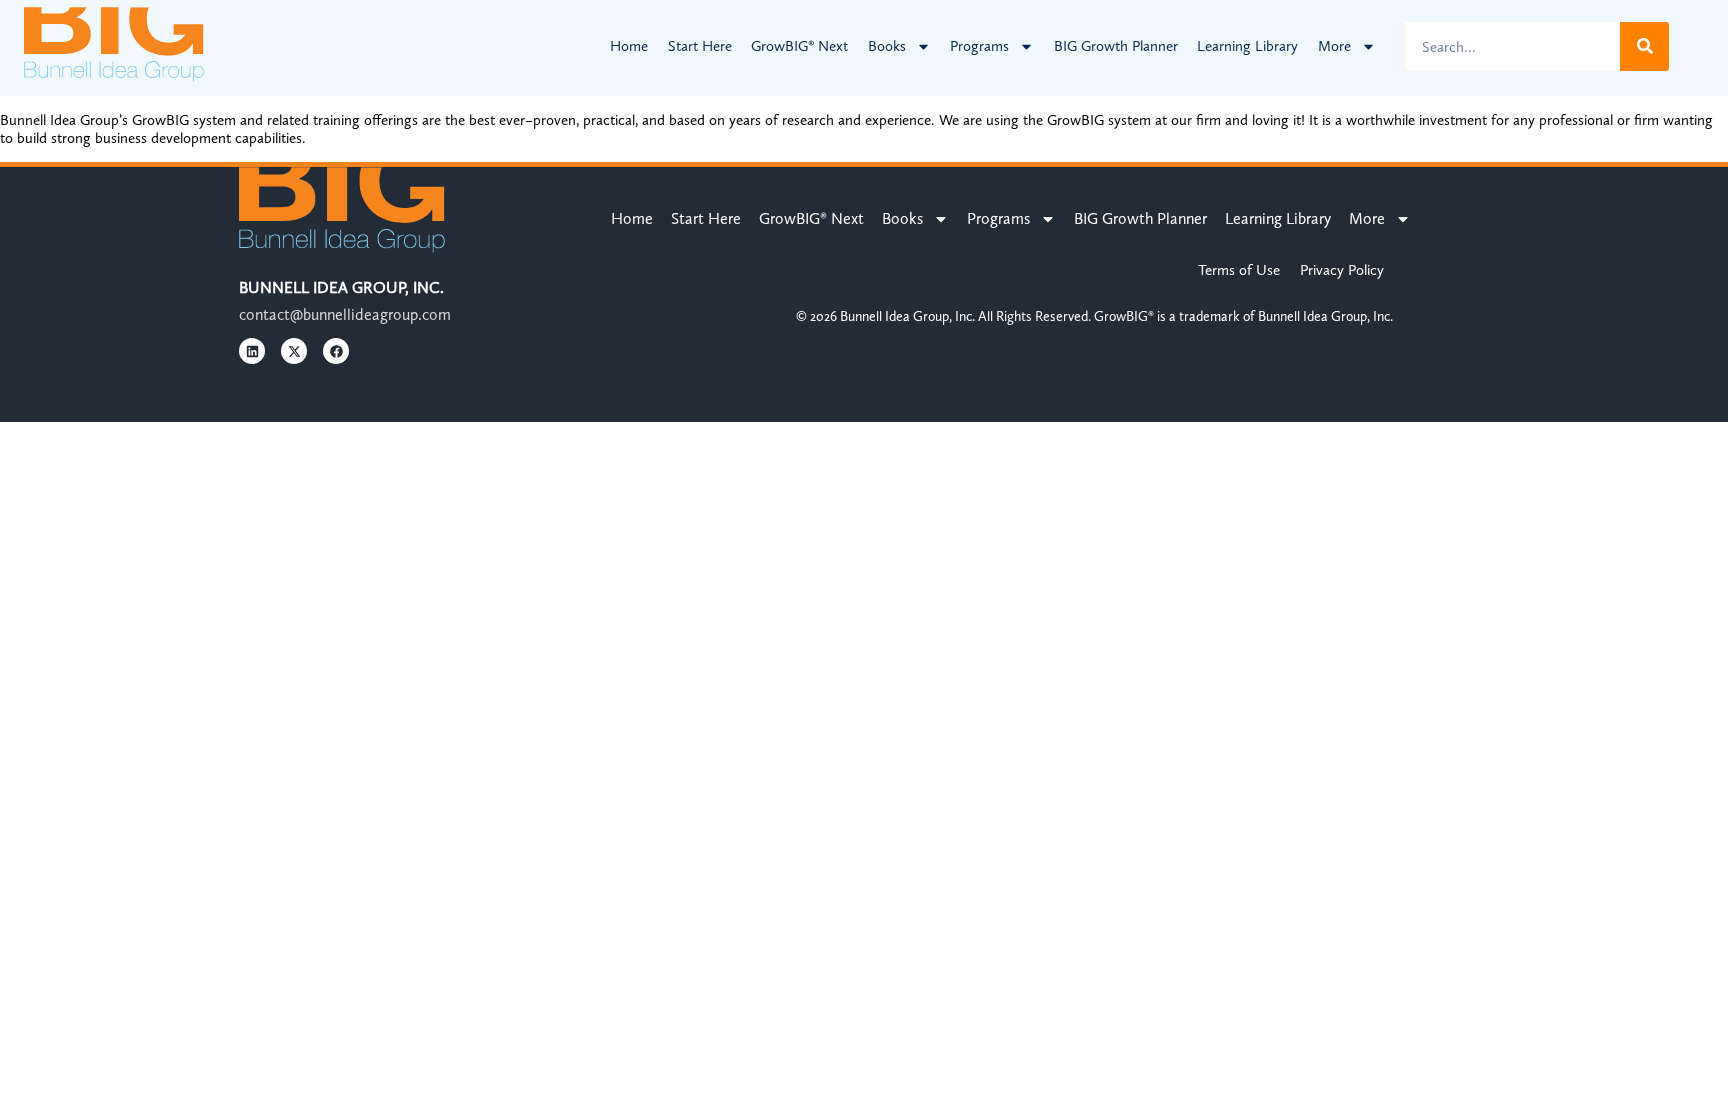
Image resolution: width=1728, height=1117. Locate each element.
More (1334, 46)
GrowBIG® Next (799, 46)
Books (887, 46)
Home (629, 46)
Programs (979, 46)
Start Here (700, 46)
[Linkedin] (252, 351)
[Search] (1644, 46)
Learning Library (1247, 46)
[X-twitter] (294, 351)
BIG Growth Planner (1116, 46)
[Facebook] (336, 351)
